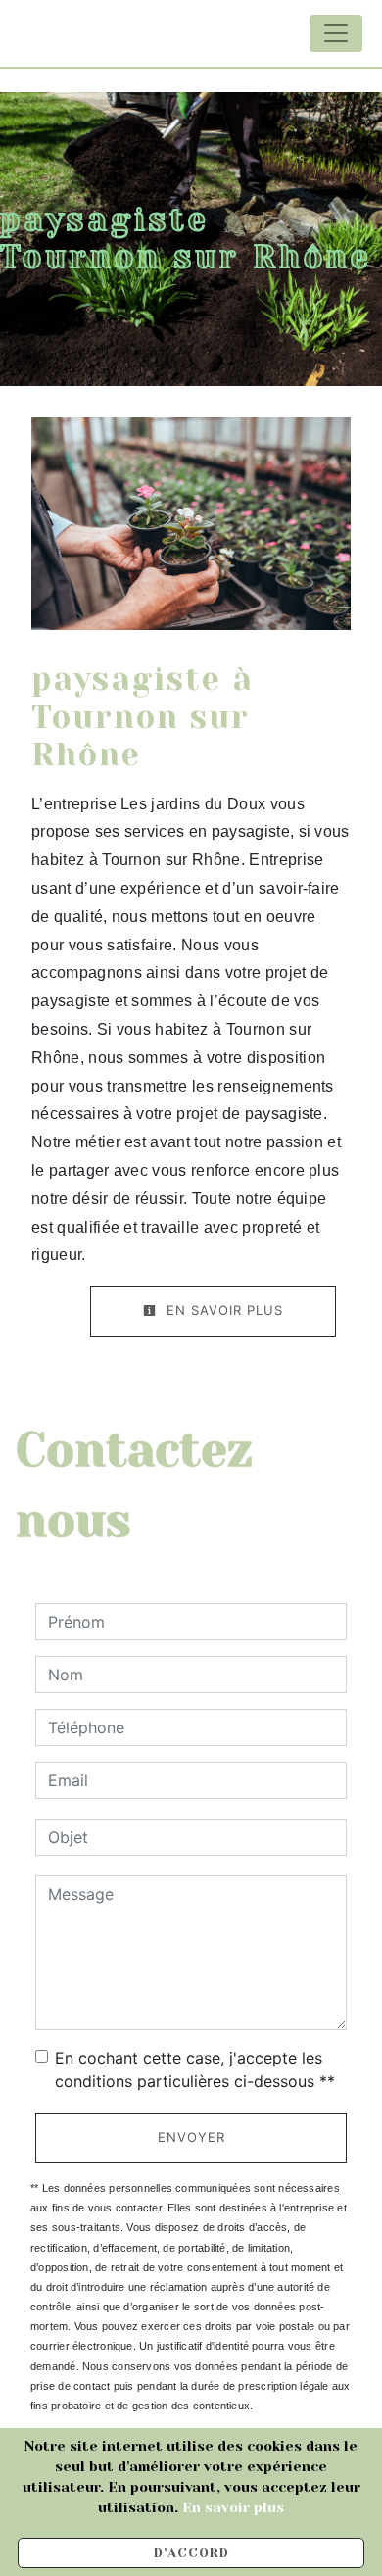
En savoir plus (222, 1310)
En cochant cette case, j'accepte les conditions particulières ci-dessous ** (195, 2069)
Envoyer (191, 2137)
